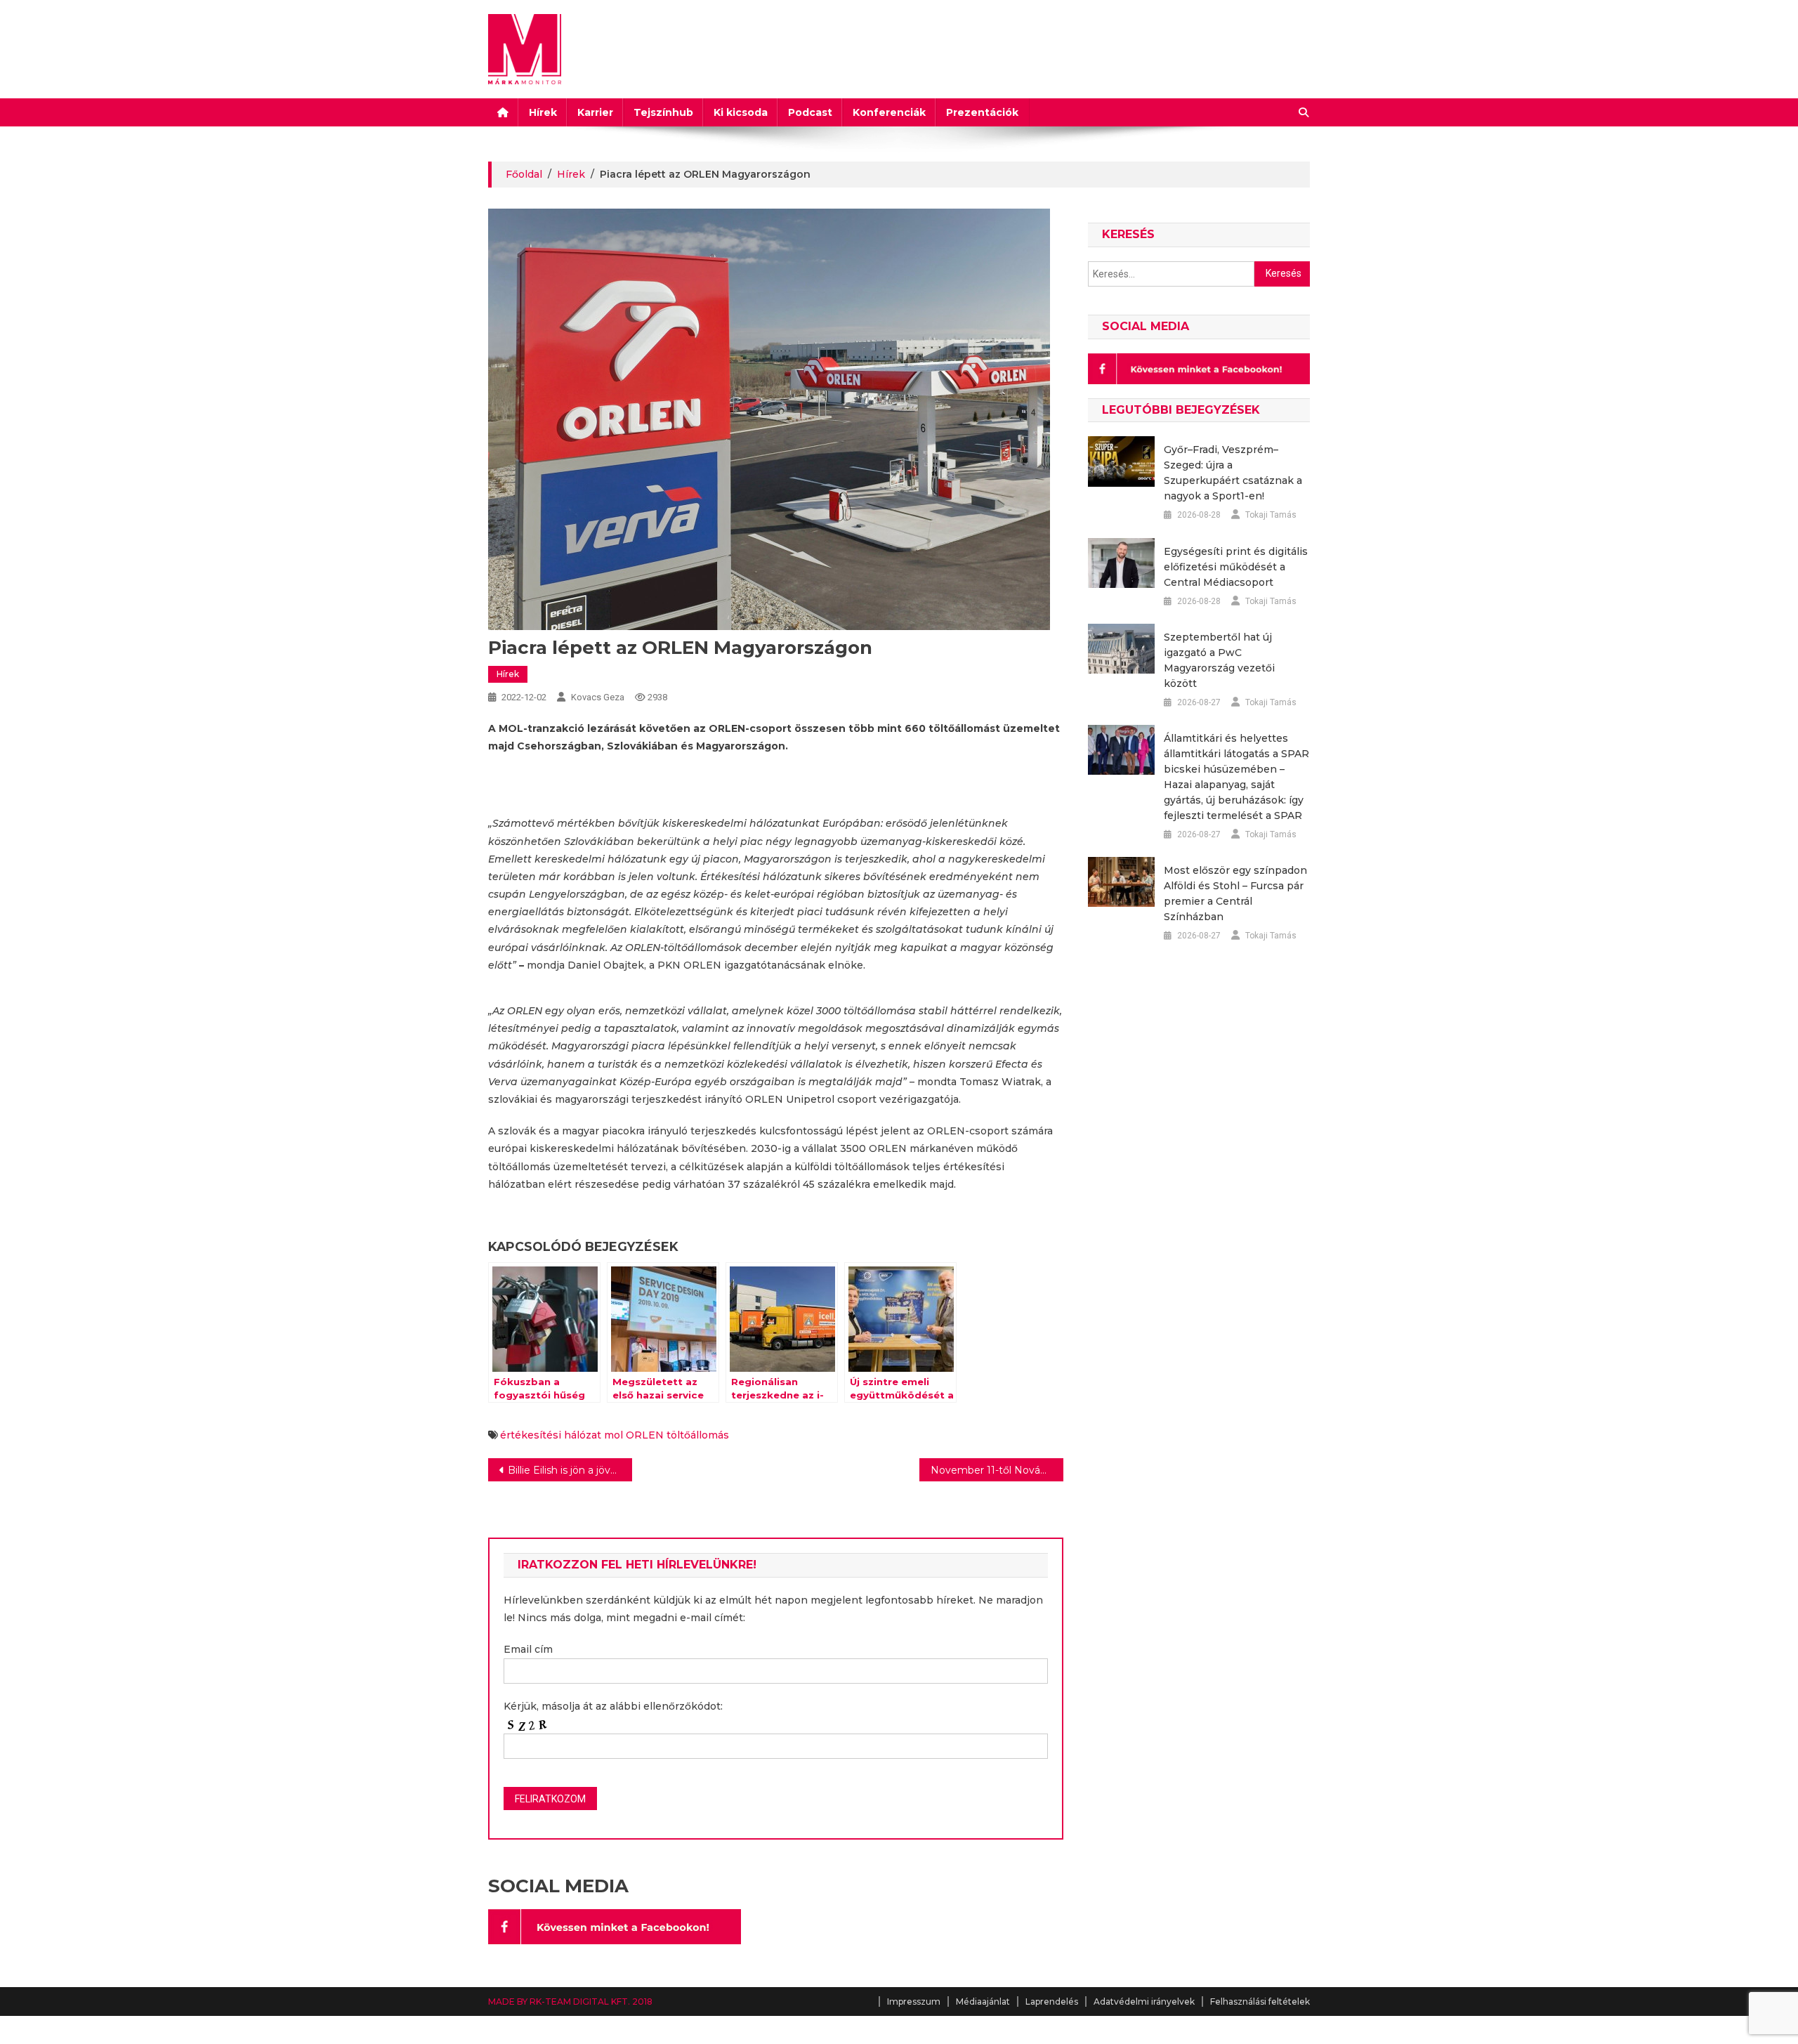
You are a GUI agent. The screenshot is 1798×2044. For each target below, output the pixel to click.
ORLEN (645, 1435)
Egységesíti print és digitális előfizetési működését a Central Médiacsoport (1236, 567)
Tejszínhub (663, 112)
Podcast (810, 112)
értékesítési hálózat (551, 1435)
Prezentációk (982, 112)
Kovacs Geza (598, 697)
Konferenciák (889, 112)
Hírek (543, 112)
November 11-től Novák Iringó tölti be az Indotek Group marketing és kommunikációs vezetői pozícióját (997, 1470)
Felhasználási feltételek (1260, 2002)
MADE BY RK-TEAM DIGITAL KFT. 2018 (570, 2002)
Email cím (528, 1649)
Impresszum (914, 2002)
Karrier (595, 112)
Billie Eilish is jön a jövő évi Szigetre (570, 1470)
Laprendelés (1052, 2002)
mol (613, 1435)
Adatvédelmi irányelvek (1144, 2002)
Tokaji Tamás (1271, 515)
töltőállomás (698, 1435)
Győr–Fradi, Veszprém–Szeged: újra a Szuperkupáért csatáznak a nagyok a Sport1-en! (1233, 473)
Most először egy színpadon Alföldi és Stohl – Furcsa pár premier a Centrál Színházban (1235, 893)
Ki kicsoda (741, 112)
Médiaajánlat (983, 2002)
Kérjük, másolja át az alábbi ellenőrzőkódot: (613, 1706)
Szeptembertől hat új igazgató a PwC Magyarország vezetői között (1219, 660)
